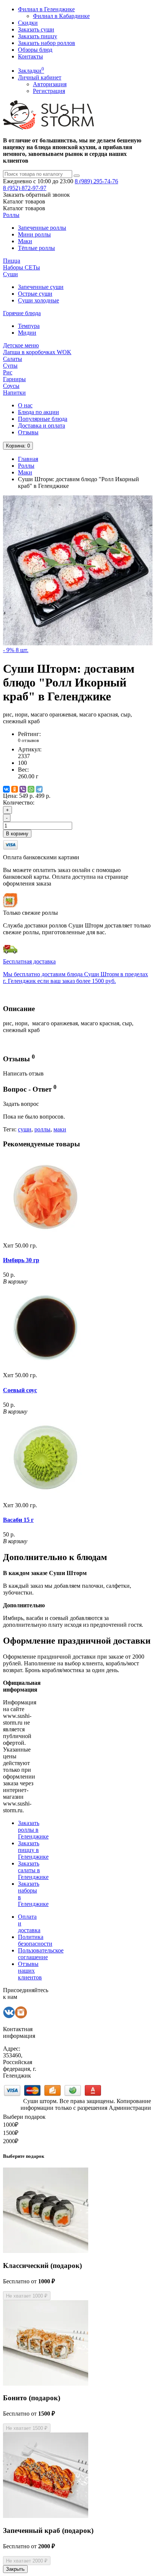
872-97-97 (25, 188)
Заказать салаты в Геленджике (33, 1870)
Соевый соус (20, 1390)
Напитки (14, 393)
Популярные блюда (43, 419)
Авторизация (50, 84)
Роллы (11, 215)
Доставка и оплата (41, 426)
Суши (10, 274)
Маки (25, 241)
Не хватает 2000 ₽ (27, 2561)
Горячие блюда (22, 313)
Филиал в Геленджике (46, 9)
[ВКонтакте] (6, 789)
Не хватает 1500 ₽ (27, 2428)
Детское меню (21, 345)
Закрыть (15, 2569)
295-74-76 (96, 181)
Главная (28, 459)
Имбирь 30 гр (21, 1260)
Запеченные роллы (42, 228)
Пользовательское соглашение (41, 1954)
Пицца (12, 261)
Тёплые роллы (36, 248)
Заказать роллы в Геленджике (33, 1830)
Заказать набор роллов (47, 43)
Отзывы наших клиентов (30, 1971)
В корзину (17, 834)
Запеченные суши (41, 287)
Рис (8, 372)
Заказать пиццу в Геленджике (33, 1850)
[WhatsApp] (31, 789)
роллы (42, 1129)
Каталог (24, 208)
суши (25, 1129)
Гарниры (14, 379)
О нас (25, 405)
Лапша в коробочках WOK (37, 352)
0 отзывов (28, 740)
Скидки (28, 23)
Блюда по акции (38, 412)
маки (60, 1129)
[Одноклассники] (15, 789)
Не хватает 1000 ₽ (27, 2296)
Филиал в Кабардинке (61, 16)
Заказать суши (36, 29)
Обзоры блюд (35, 50)
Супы (10, 366)
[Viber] (23, 789)
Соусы (11, 386)
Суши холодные (38, 300)
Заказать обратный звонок (36, 195)
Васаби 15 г (18, 1520)
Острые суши (35, 294)
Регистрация (49, 91)
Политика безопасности (35, 1940)
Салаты (13, 359)
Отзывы (28, 432)
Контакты (30, 56)
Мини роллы (34, 234)
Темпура (29, 326)
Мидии (27, 333)
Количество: (19, 803)
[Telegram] (39, 789)
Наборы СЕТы (21, 267)
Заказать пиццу (38, 36)
